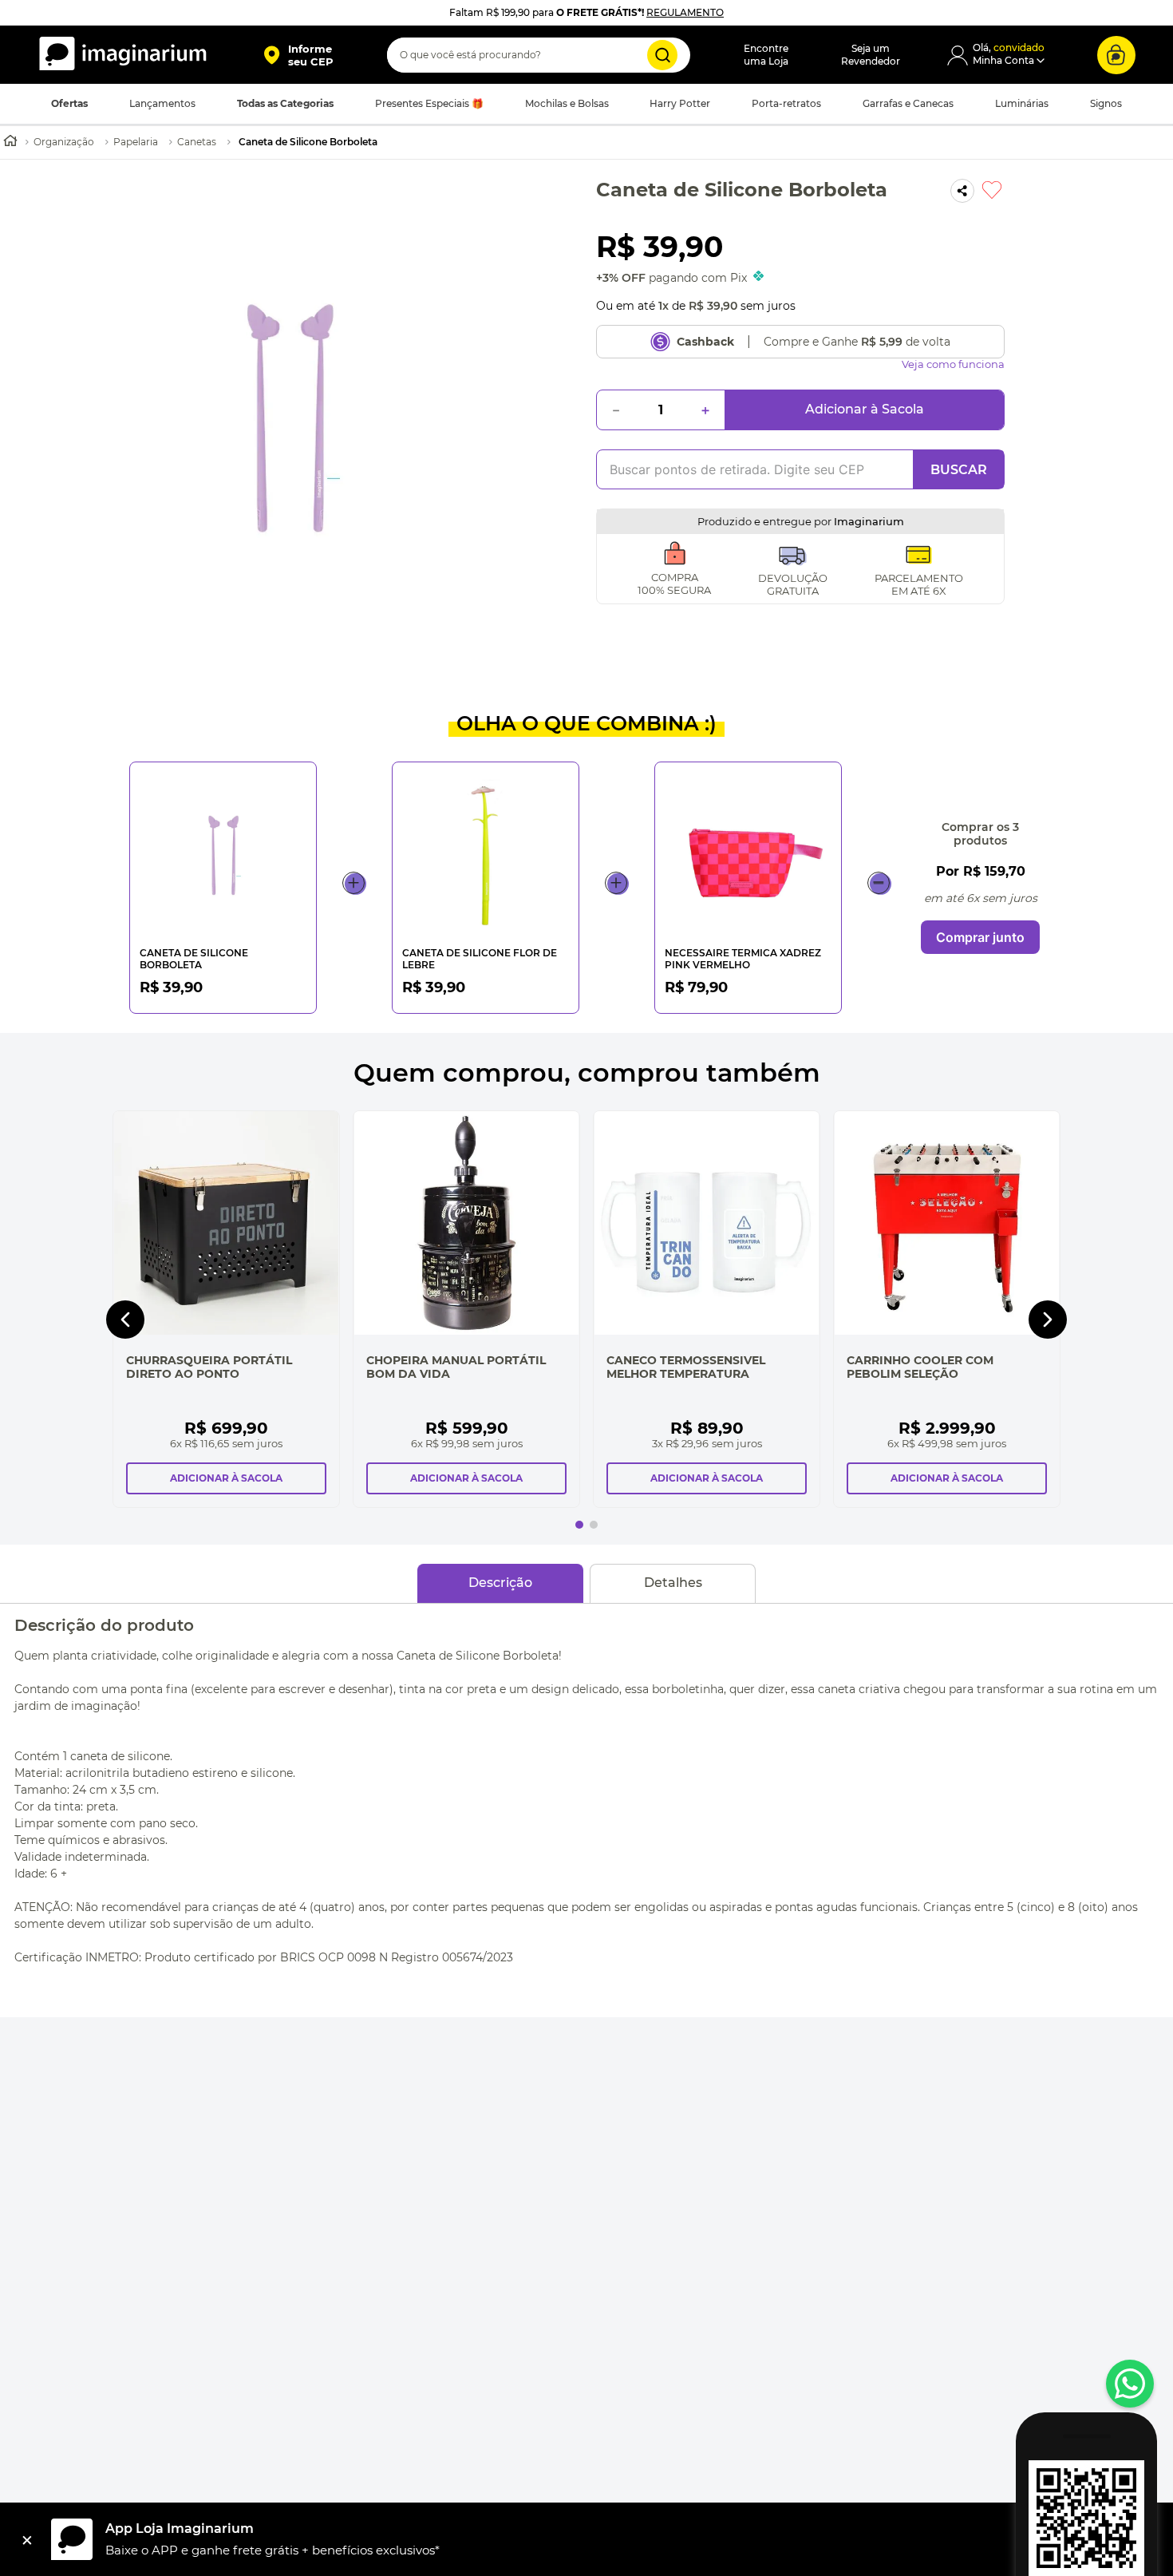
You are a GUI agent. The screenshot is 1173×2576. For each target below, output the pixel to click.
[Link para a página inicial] (10, 142)
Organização (64, 142)
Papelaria (136, 142)
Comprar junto (980, 937)
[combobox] (539, 55)
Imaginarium (869, 521)
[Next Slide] (1048, 1320)
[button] (298, 55)
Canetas (197, 142)
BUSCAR (959, 470)
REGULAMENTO (685, 12)
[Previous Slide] (125, 1320)
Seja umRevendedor (871, 55)
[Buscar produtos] (662, 55)
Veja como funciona (953, 364)
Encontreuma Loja (766, 55)
